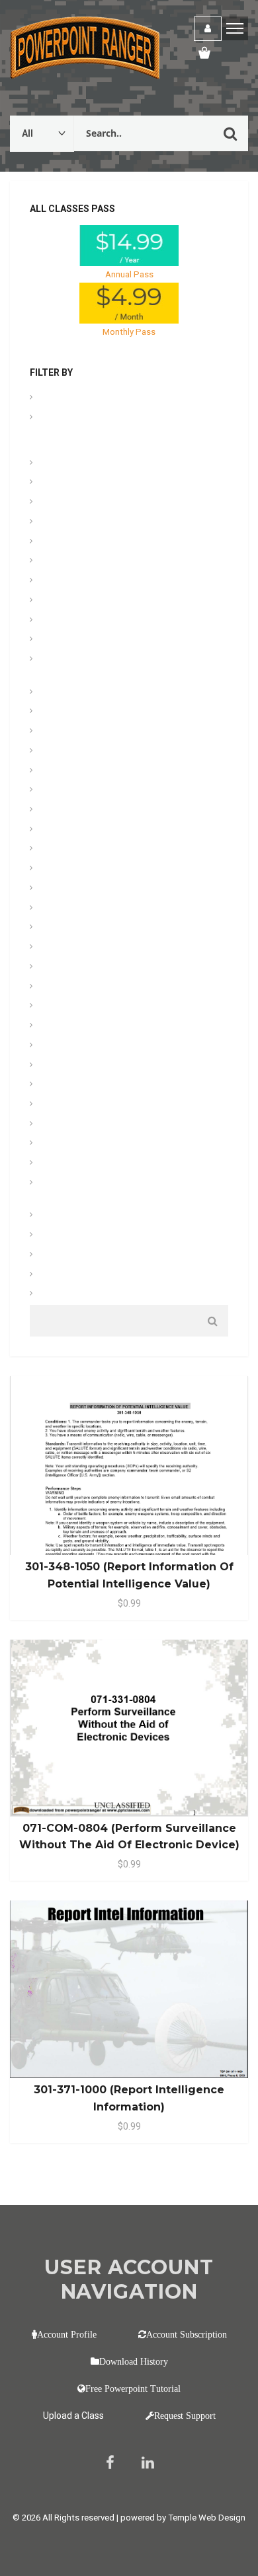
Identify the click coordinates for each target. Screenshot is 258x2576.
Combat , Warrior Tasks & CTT (100, 581)
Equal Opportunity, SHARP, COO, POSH (116, 732)
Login (208, 29)
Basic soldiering (72, 523)
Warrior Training (72, 1275)
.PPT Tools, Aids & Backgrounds (105, 399)
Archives (58, 464)
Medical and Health (79, 869)
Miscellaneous (69, 988)
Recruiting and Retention (89, 1085)
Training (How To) (76, 1216)
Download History (134, 2361)
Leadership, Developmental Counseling (117, 811)
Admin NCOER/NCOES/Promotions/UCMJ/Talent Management (123, 431)
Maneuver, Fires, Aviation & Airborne (110, 850)
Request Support (185, 2416)
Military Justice (71, 948)
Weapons (60, 1295)
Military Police (69, 968)
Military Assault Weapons (91, 909)
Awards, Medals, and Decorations (107, 483)
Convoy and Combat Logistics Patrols (116, 640)
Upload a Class (73, 2416)
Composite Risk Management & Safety (117, 621)
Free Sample (65, 772)
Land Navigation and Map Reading (108, 791)
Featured (59, 752)
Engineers (61, 712)
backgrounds (67, 503)
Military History (70, 928)
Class (53, 562)
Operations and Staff (82, 1027)
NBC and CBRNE (73, 1007)
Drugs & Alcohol (73, 693)
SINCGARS (63, 1144)
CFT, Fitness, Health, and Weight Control (120, 542)
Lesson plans (67, 830)
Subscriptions (69, 1164)
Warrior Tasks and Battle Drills (100, 1256)
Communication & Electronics (99, 601)
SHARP (56, 1125)
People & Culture (74, 1046)
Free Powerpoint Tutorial (133, 2388)
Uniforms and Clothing (85, 1236)
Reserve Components (83, 1105)
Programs (61, 1066)
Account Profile (67, 2334)
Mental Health (68, 889)
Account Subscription (187, 2334)
